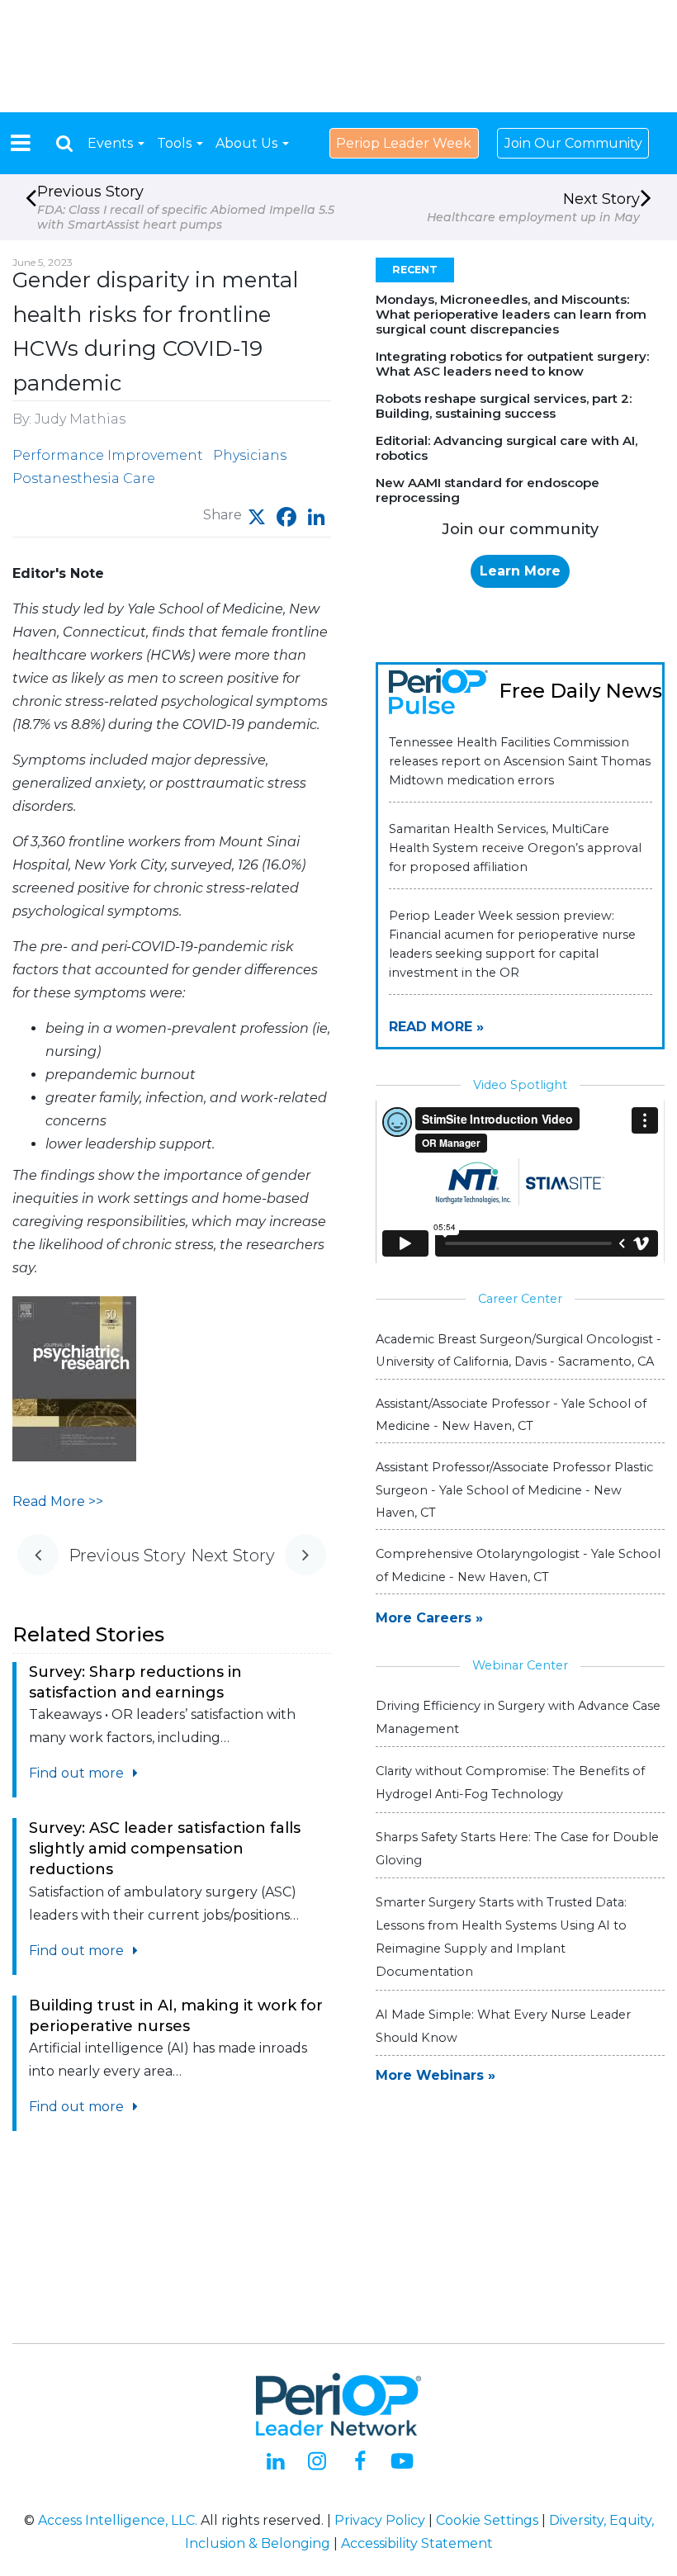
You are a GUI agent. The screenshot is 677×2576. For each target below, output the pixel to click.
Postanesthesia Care (84, 478)
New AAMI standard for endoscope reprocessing (488, 490)
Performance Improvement (108, 455)
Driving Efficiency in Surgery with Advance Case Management (518, 1717)
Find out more (78, 1773)
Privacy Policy (380, 2520)
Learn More (520, 571)
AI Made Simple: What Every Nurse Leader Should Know (503, 2026)
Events (112, 143)
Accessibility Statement (417, 2543)
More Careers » (429, 1618)
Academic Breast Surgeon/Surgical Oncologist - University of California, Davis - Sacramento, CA (518, 1350)
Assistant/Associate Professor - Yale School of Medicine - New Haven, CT (511, 1415)
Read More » (436, 1027)
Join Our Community (573, 143)
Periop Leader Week (404, 143)
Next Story (533, 207)
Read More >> (58, 1501)
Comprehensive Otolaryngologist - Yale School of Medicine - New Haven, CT (518, 1565)
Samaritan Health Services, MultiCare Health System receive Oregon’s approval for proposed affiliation (515, 848)
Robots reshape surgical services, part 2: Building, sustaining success (504, 406)
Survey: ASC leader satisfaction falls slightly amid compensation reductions (165, 1849)
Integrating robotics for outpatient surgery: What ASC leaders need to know (512, 364)
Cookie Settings (487, 2520)
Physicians (250, 455)
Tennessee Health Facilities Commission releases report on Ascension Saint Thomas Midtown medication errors (520, 761)
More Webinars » (436, 2075)
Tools (176, 143)
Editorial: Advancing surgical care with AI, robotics (507, 448)
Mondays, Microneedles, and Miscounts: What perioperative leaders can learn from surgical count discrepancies (511, 314)
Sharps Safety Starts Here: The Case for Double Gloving (517, 1849)
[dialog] (64, 143)
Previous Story (186, 207)
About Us (248, 143)
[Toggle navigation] (21, 143)
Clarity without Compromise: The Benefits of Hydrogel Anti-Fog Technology (510, 1783)
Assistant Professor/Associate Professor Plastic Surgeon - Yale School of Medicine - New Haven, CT (514, 1489)
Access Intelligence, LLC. (118, 2520)
